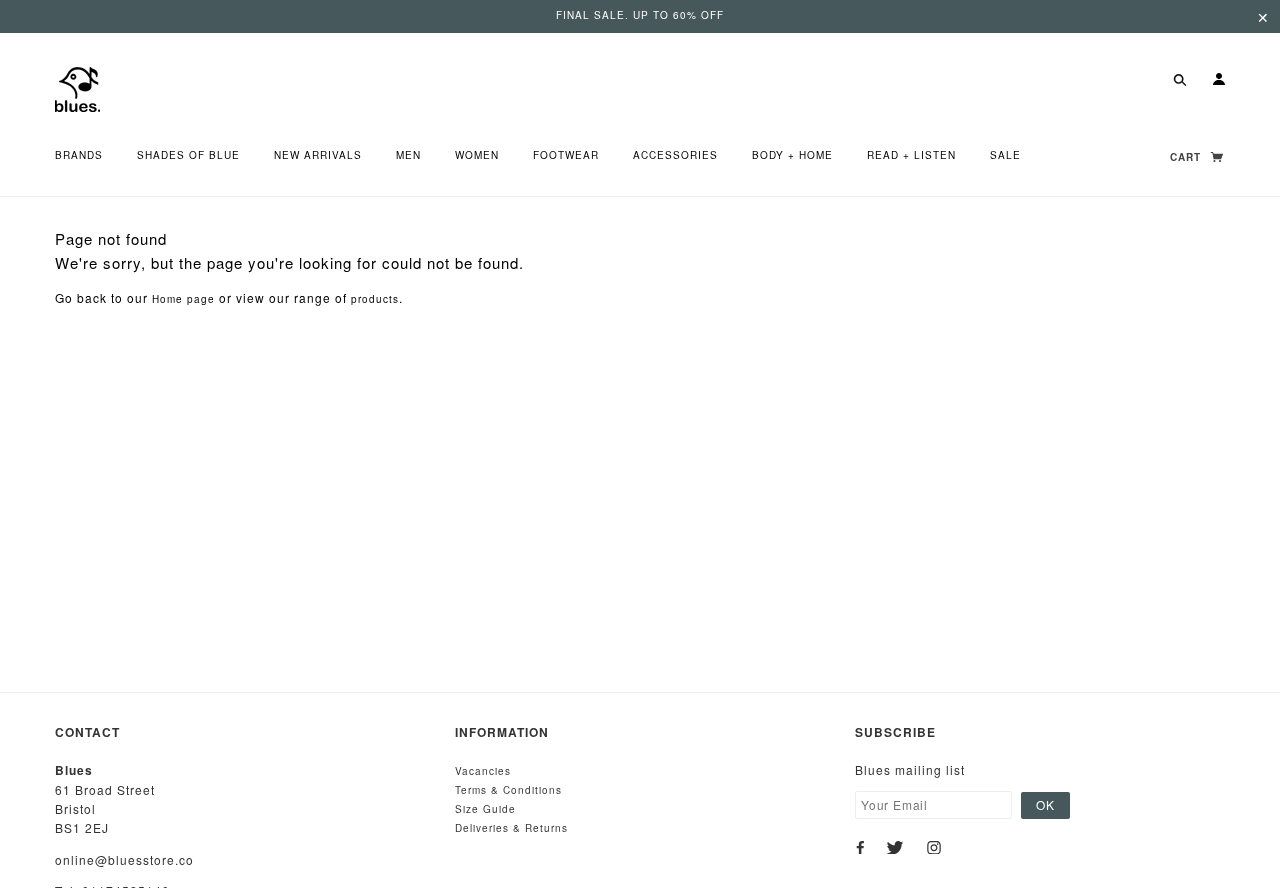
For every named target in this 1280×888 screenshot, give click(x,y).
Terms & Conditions (508, 790)
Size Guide (485, 809)
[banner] (77, 87)
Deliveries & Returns (511, 828)
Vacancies (483, 771)
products (375, 299)
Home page (183, 299)
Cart (1187, 157)
